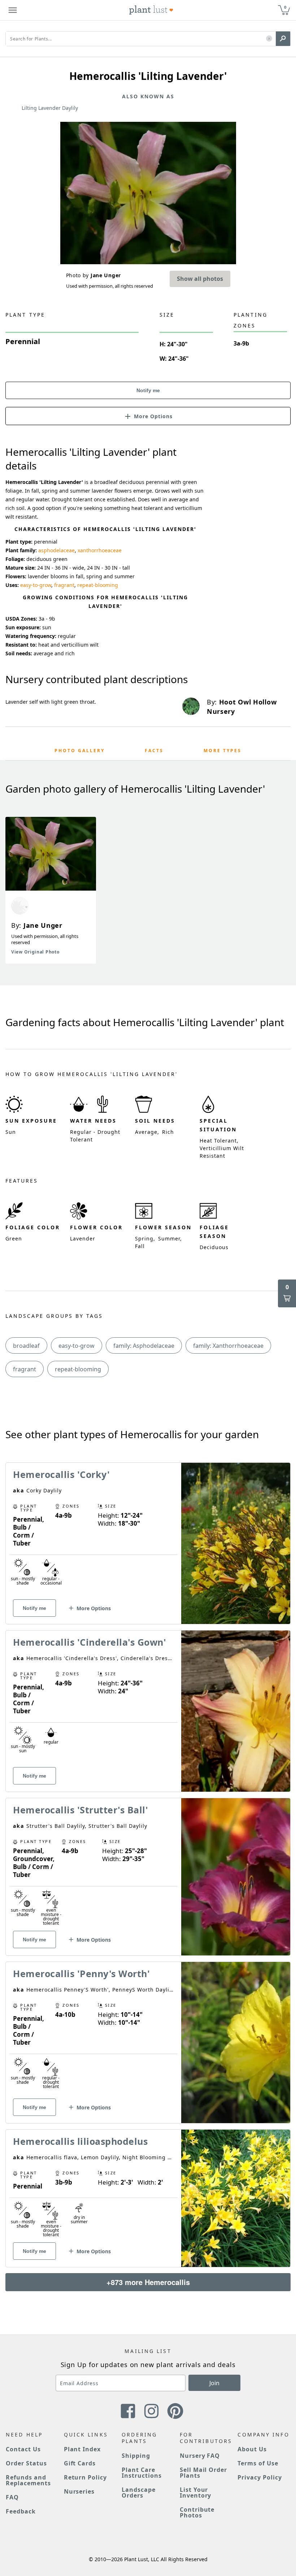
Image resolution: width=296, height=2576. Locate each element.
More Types (223, 751)
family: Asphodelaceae (144, 1346)
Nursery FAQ (200, 2456)
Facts (154, 751)
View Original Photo (35, 952)
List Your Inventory (196, 2493)
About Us (252, 2449)
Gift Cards (80, 2463)
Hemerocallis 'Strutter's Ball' (80, 1810)
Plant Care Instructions (142, 2473)
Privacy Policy (260, 2477)
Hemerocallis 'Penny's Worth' (81, 1973)
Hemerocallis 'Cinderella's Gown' (90, 1642)
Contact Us (23, 2449)
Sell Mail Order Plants (203, 2473)
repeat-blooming (98, 585)
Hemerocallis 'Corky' (61, 1474)
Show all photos (200, 279)
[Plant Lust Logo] (151, 10)
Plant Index (82, 2449)
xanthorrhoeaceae (100, 550)
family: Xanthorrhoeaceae (228, 1346)
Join (214, 2383)
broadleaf (26, 1346)
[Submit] (283, 39)
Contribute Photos (197, 2512)
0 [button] (285, 7)
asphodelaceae (56, 550)
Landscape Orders (139, 2493)
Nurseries (79, 2491)
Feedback (21, 2511)
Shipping (136, 2456)
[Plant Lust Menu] (13, 10)
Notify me (148, 390)
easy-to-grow (36, 585)
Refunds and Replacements (28, 2480)
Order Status (26, 2463)
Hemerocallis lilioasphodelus (80, 2141)
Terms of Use (258, 2463)
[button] (269, 39)
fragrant (64, 585)
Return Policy (85, 2477)
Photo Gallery (80, 751)
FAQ (12, 2497)
